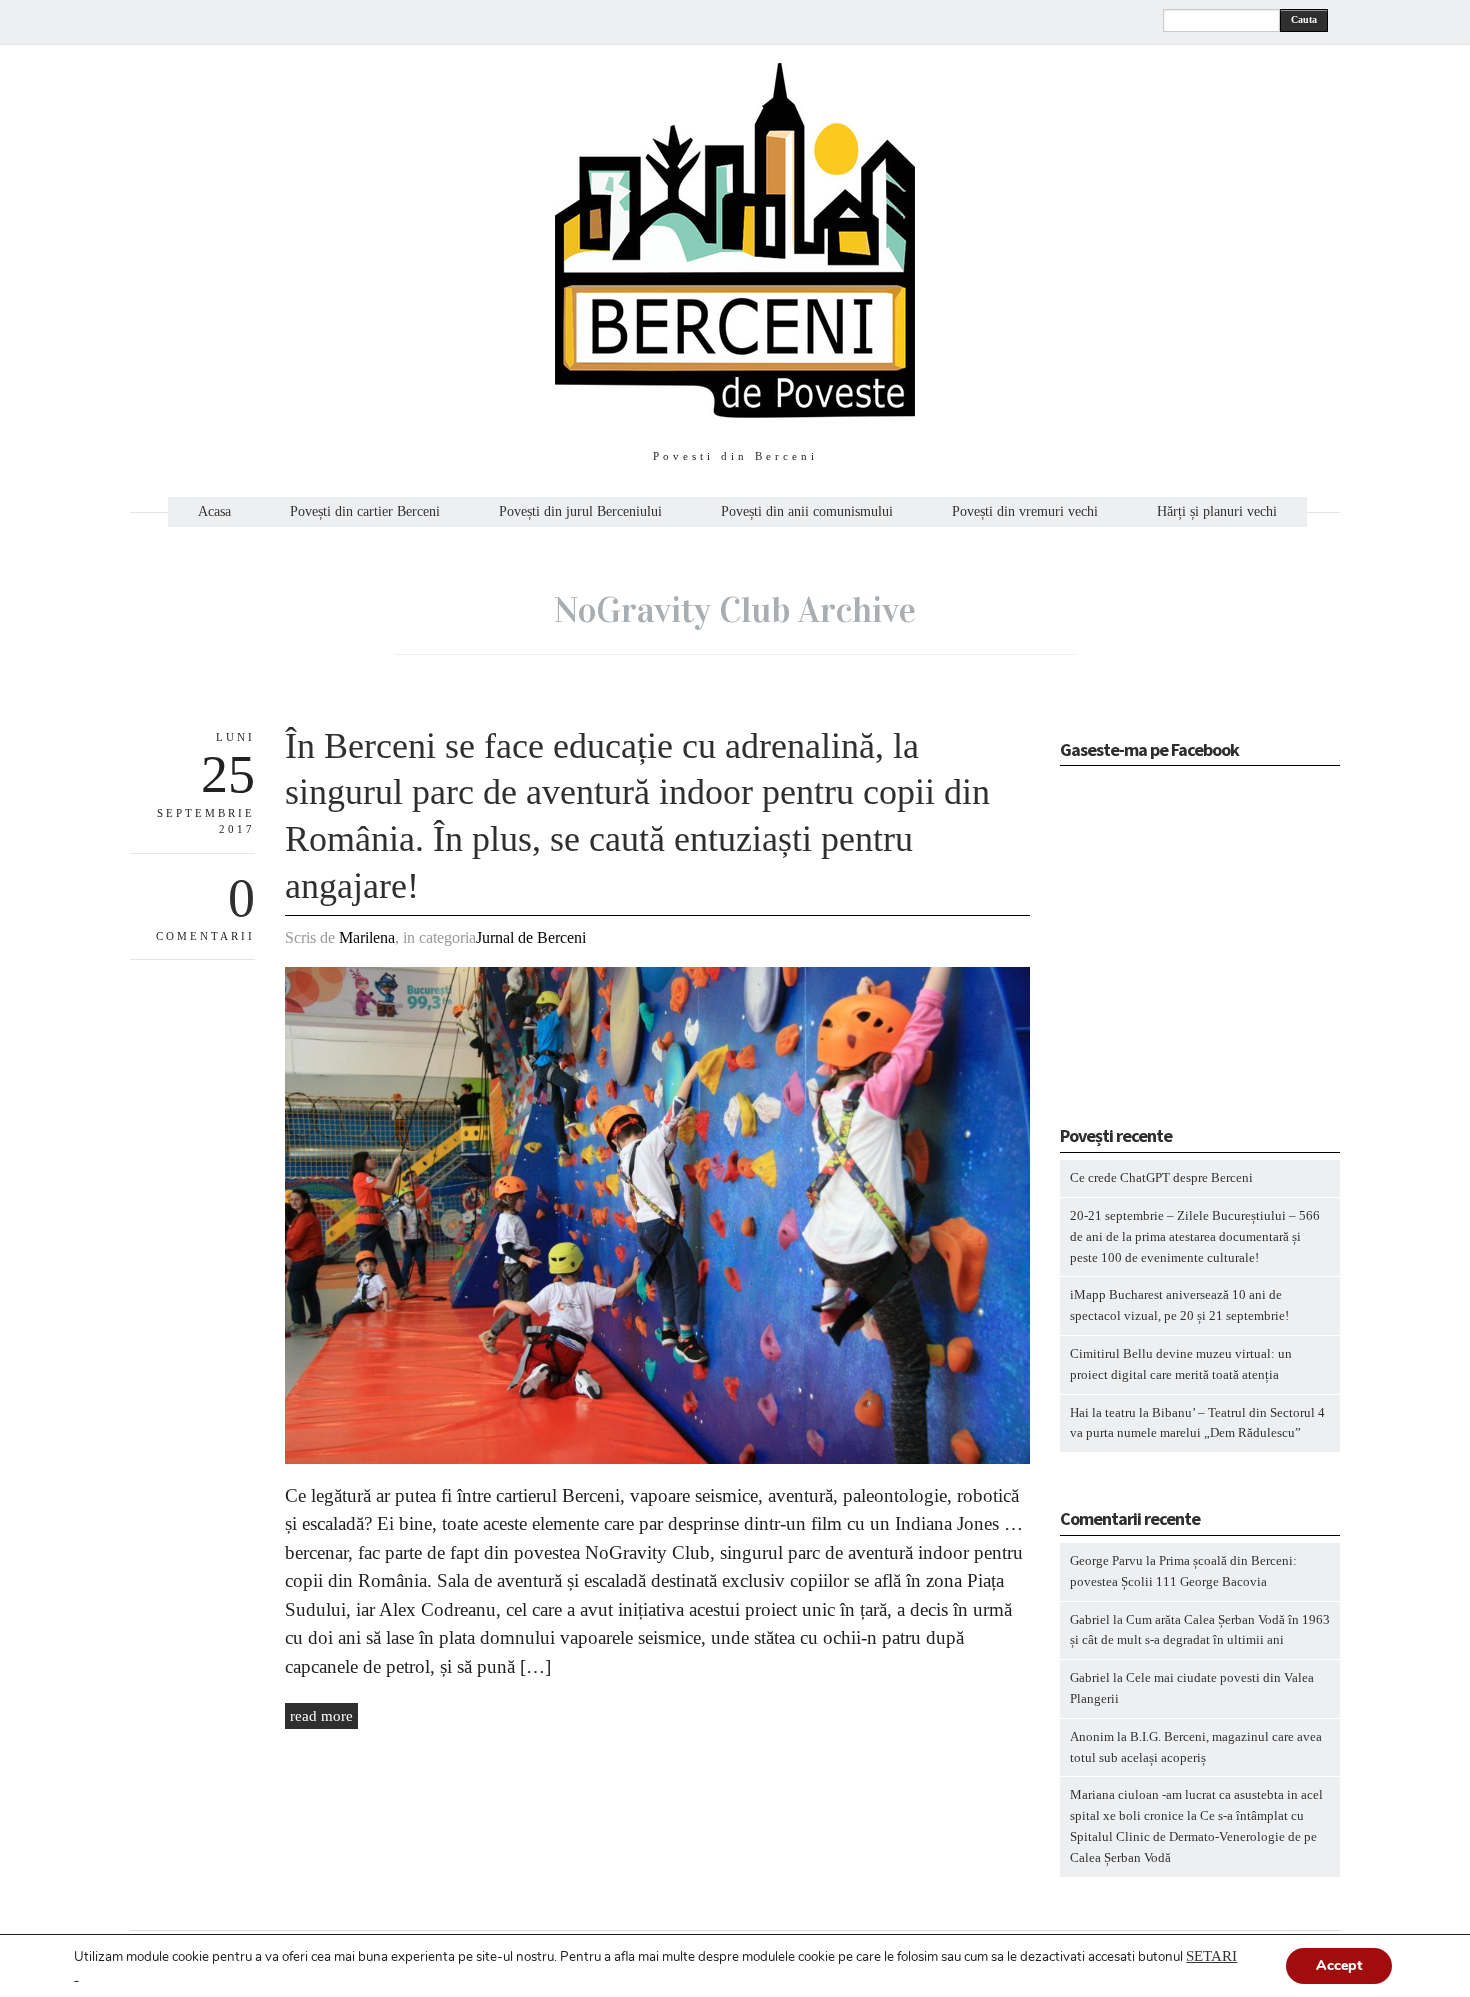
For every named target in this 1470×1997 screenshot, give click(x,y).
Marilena (367, 937)
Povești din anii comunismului (807, 512)
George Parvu (1106, 1560)
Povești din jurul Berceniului (580, 512)
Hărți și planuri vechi (1217, 512)
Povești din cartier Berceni (365, 512)
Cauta (1304, 19)
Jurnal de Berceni (531, 937)
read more (321, 1716)
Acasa (214, 512)
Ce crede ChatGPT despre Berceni (1161, 1177)
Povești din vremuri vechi (1025, 512)
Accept (1339, 1965)
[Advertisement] (1185, 952)
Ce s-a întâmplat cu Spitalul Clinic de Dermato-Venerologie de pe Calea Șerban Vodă (1193, 1836)
